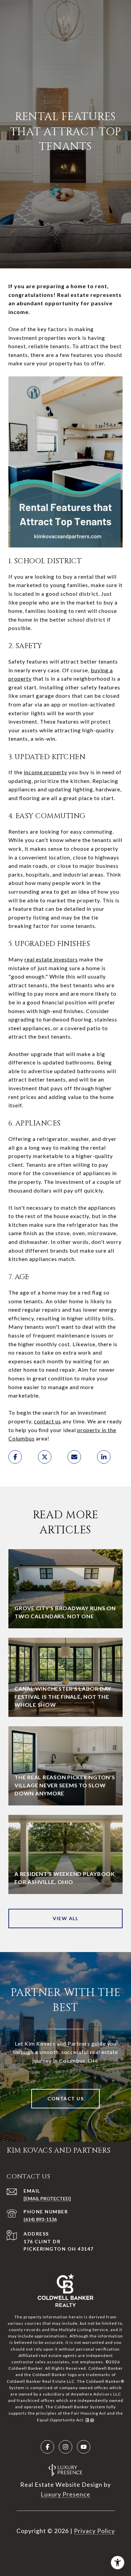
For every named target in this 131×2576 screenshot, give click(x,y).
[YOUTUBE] (84, 2447)
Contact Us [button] (65, 2098)
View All (65, 1918)
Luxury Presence (65, 2494)
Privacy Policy (94, 2531)
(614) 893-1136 (40, 2219)
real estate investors (51, 959)
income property (46, 772)
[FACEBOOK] (47, 2447)
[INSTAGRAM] (65, 2447)
